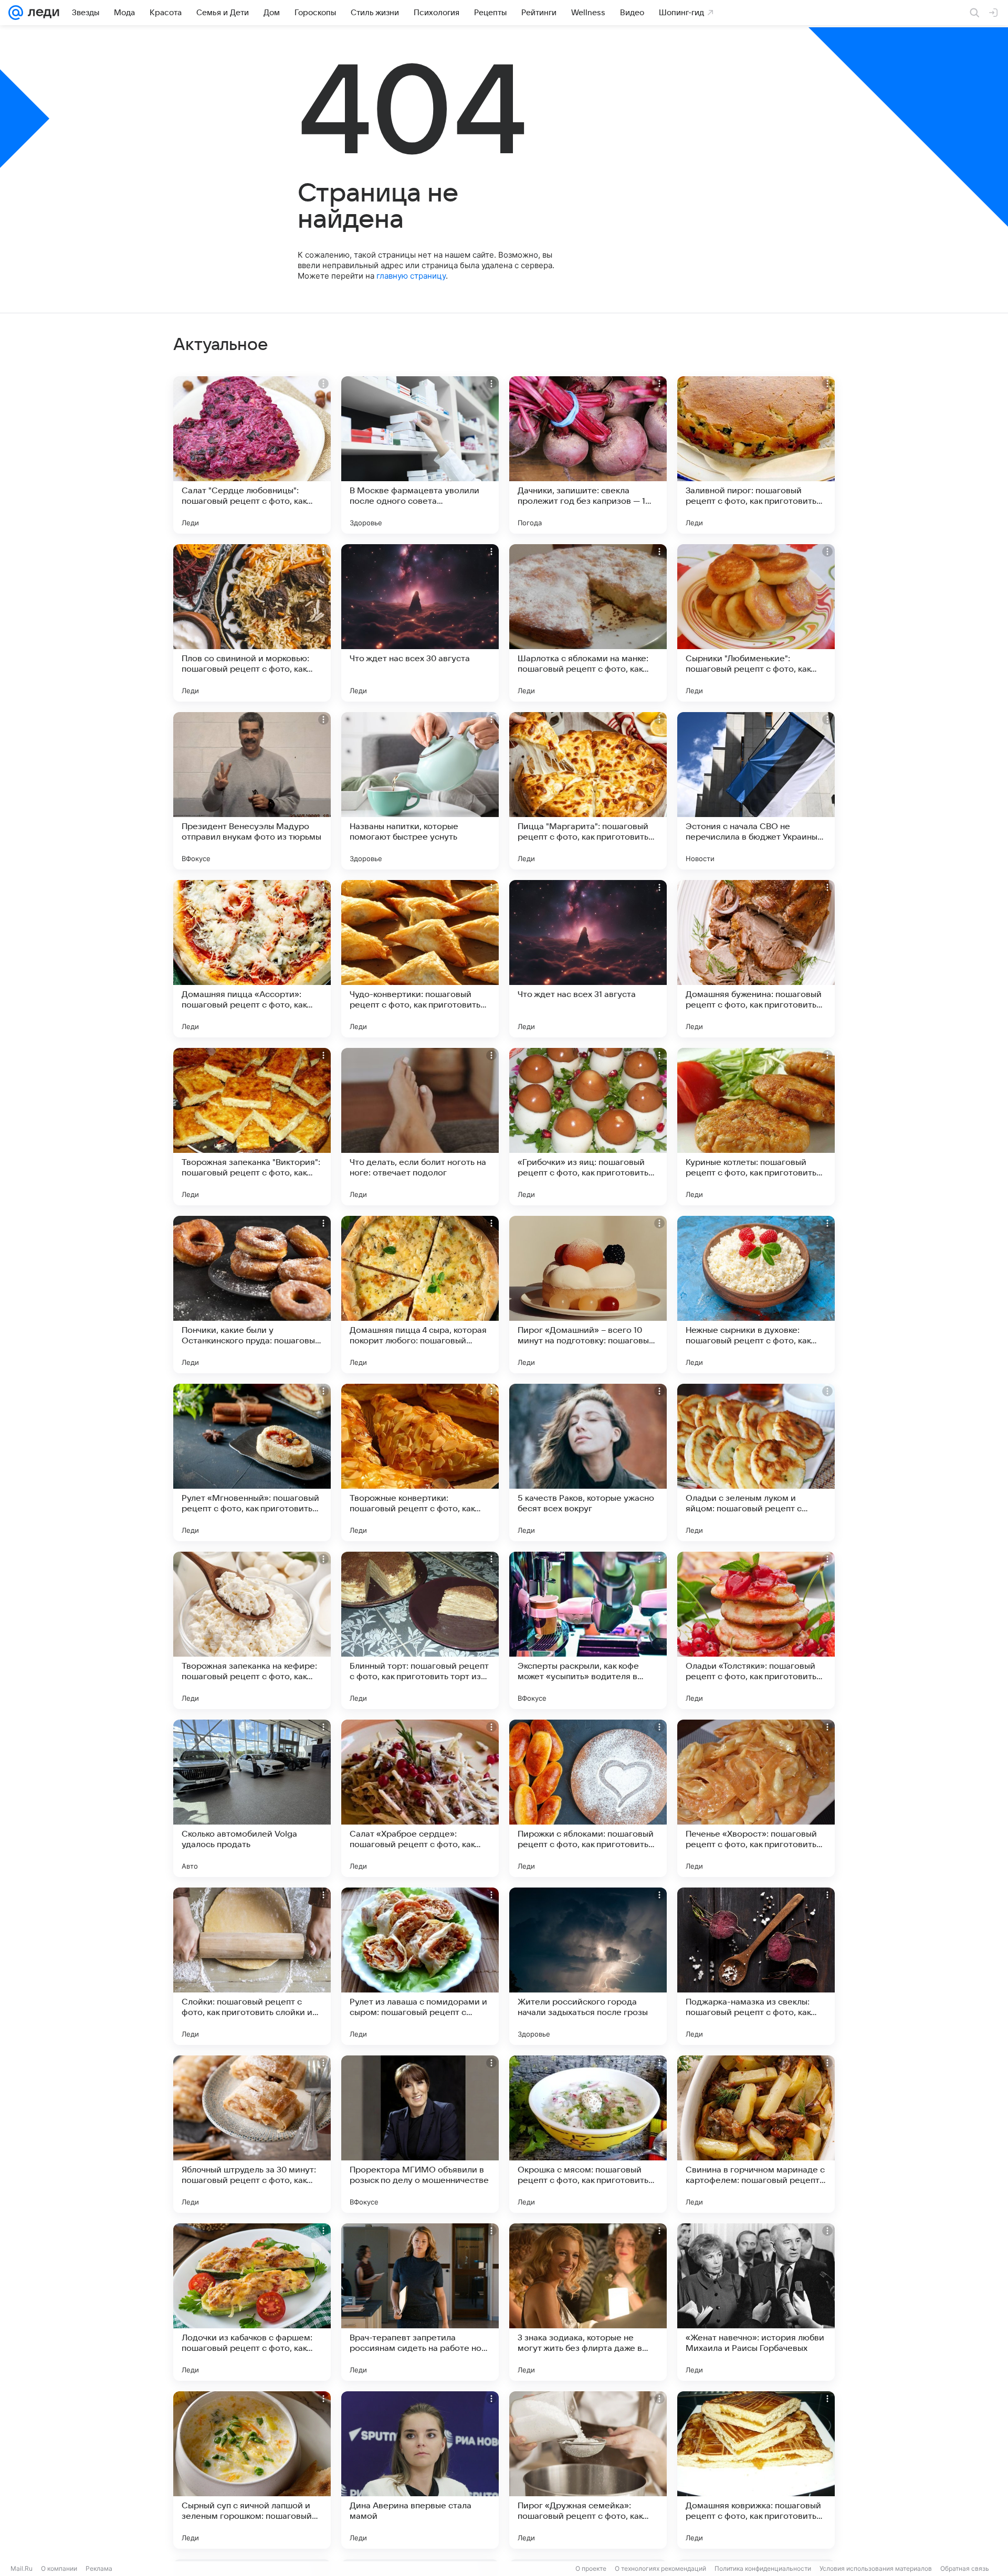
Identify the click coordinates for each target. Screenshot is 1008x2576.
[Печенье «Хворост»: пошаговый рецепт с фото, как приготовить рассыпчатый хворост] (756, 1798)
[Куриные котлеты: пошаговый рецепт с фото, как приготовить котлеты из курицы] (756, 1127)
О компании (59, 2568)
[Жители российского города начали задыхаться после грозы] (588, 1966)
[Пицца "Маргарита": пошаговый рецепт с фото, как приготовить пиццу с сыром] (588, 791)
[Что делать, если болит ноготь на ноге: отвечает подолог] (420, 1127)
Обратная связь (965, 2568)
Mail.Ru (22, 2568)
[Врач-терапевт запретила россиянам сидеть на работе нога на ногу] (420, 2302)
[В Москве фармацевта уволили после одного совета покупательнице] (420, 455)
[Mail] (16, 13)
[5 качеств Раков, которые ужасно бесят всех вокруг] (588, 1462)
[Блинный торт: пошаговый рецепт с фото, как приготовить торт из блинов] (420, 1630)
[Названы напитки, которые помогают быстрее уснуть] (420, 791)
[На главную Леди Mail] (41, 13)
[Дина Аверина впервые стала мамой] (420, 2470)
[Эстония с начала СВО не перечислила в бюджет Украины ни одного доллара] (756, 791)
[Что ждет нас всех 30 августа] (420, 623)
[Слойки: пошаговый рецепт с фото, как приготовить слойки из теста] (252, 1966)
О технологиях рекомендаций (660, 2568)
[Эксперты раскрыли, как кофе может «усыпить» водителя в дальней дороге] (588, 1630)
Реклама (99, 2568)
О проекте (591, 2568)
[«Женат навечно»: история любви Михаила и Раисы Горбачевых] (756, 2302)
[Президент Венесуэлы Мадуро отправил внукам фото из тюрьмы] (252, 791)
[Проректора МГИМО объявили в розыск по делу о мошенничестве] (420, 2134)
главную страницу (411, 276)
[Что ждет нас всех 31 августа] (588, 959)
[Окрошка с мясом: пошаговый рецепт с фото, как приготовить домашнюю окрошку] (588, 2134)
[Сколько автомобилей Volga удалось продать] (252, 1798)
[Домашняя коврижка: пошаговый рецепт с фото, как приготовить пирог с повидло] (756, 2470)
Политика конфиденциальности (763, 2568)
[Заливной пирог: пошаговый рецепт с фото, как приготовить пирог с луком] (756, 455)
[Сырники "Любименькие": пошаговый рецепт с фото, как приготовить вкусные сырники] (756, 623)
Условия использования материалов (876, 2568)
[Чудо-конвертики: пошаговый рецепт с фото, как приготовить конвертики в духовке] (420, 959)
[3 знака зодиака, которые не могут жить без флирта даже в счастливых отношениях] (588, 2302)
